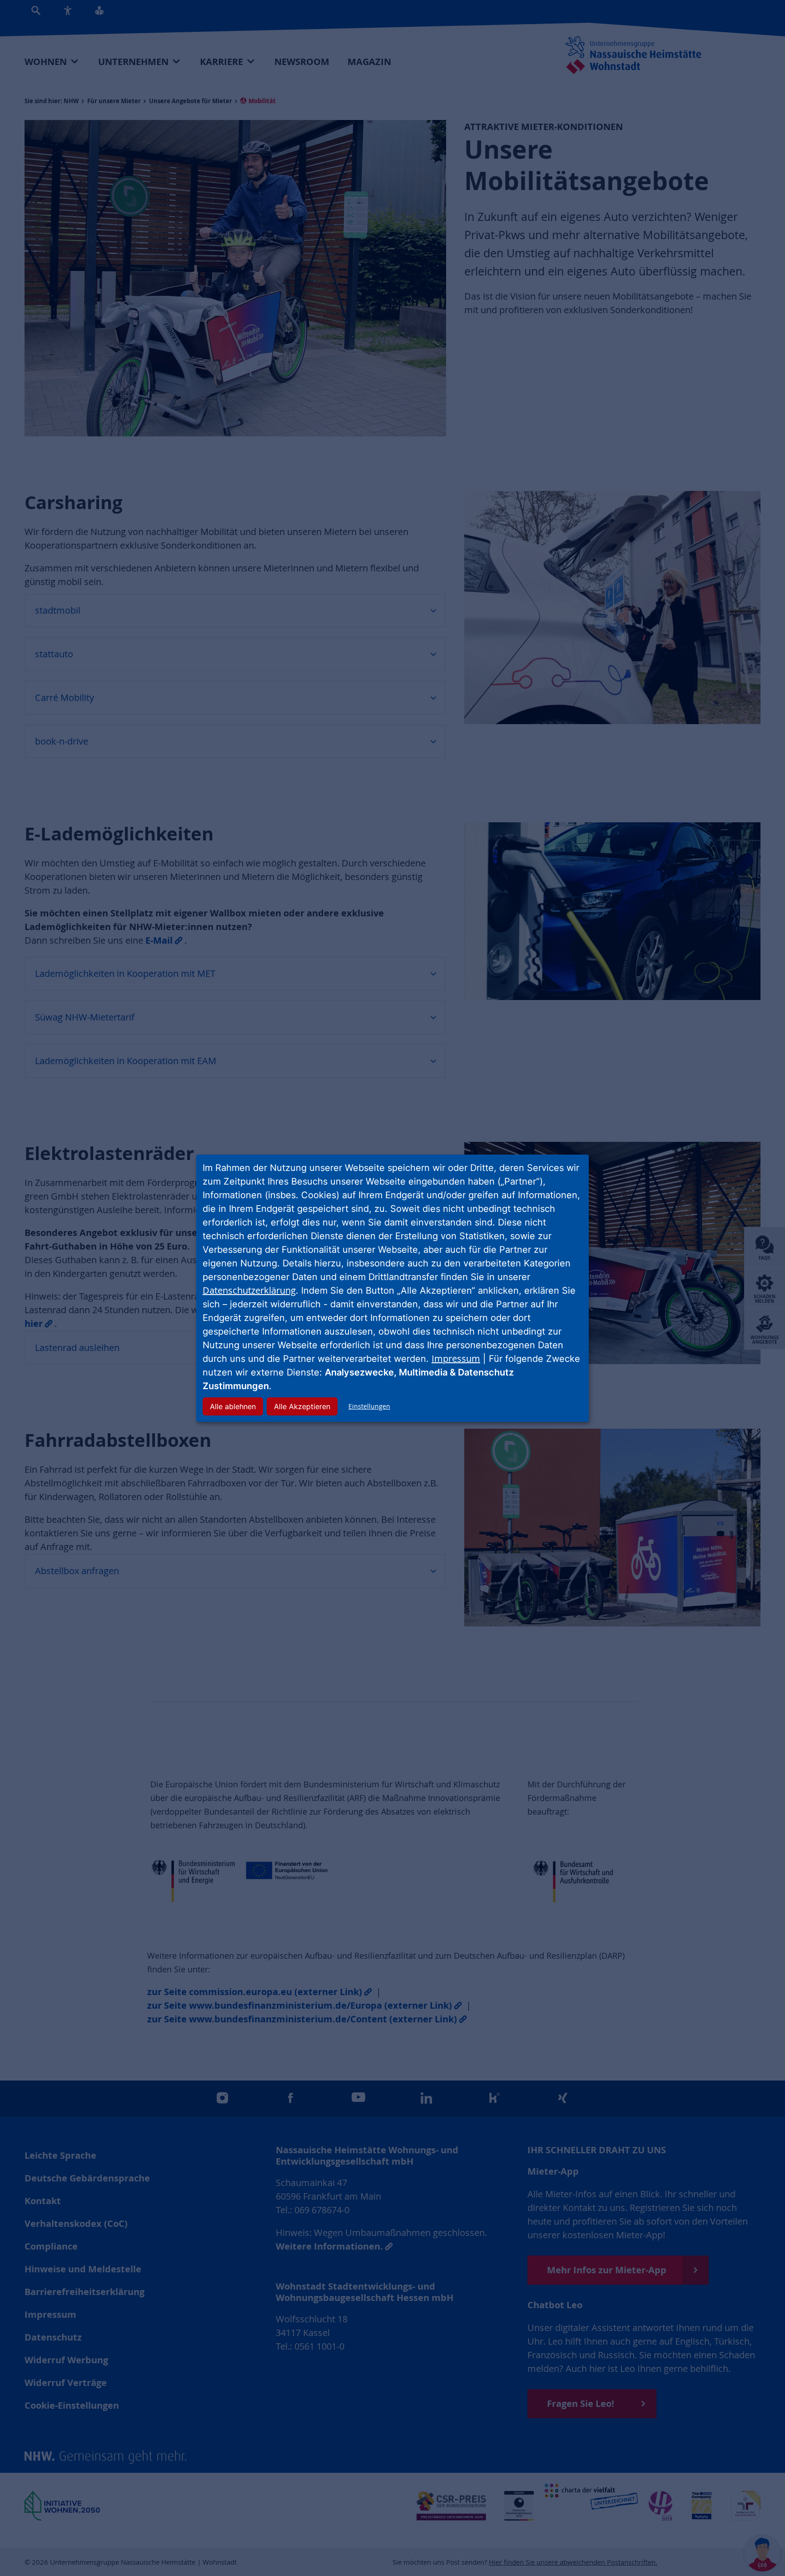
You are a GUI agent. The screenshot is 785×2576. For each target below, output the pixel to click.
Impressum (456, 1358)
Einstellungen (369, 1406)
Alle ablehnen (233, 1406)
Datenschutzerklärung (249, 1290)
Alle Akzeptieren (302, 1406)
